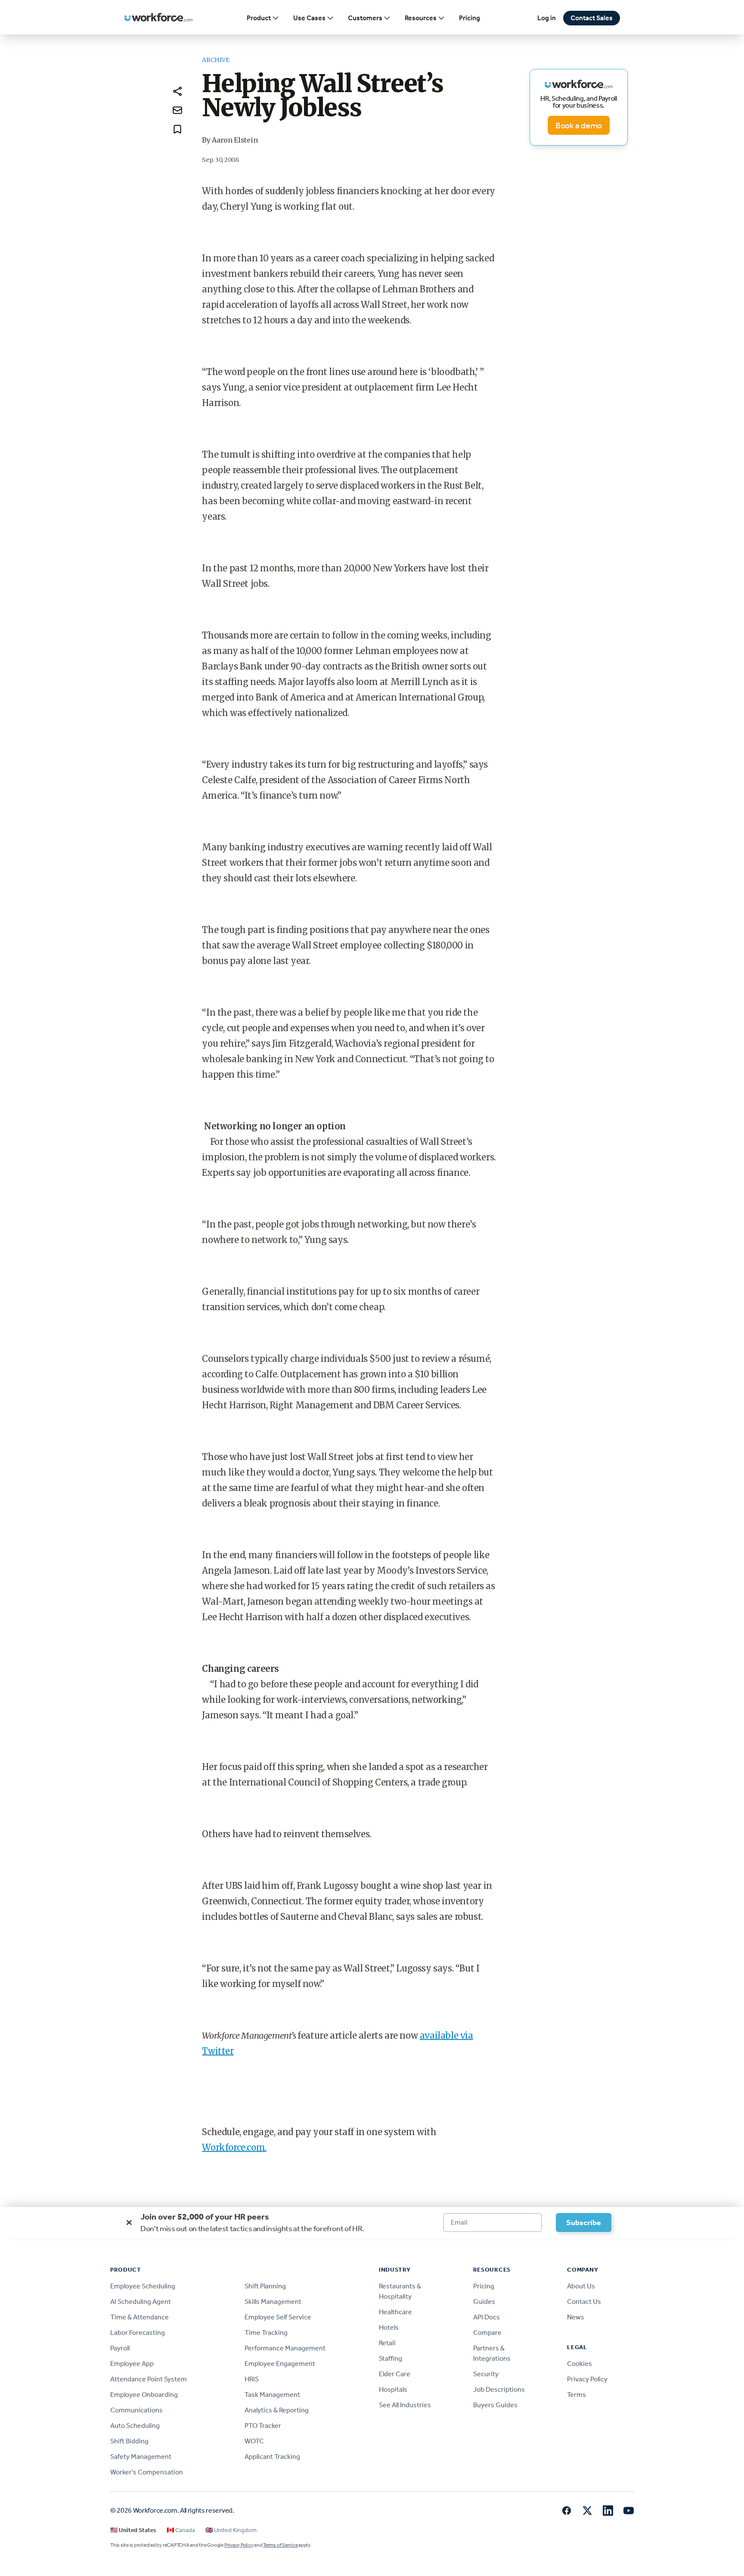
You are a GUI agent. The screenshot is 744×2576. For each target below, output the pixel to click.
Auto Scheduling (135, 2426)
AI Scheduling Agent (141, 2302)
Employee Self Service (278, 2317)
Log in (547, 18)
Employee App (132, 2364)
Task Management (272, 2395)
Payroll (120, 2348)
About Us (581, 2286)
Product (259, 18)
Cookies (580, 2364)
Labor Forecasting (138, 2333)
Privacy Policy (587, 2379)
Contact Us (584, 2302)
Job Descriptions (499, 2389)
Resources (421, 18)
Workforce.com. (234, 2147)
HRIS (252, 2379)
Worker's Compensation (147, 2472)
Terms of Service (280, 2545)
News (576, 2317)
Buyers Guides (495, 2405)
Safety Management (141, 2457)
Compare (487, 2333)
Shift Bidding (129, 2441)
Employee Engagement (280, 2364)
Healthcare (395, 2312)
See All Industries (405, 2405)
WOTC (254, 2441)
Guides (484, 2302)
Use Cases (309, 18)
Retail (387, 2343)
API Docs (487, 2317)
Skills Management (273, 2302)
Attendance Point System (149, 2379)
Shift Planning (265, 2286)
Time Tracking (266, 2333)
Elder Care (395, 2374)
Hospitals (393, 2389)
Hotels (389, 2327)
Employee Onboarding (144, 2395)
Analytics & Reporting (277, 2410)
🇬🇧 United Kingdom (231, 2530)
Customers (365, 18)
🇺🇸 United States (133, 2530)
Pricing (470, 18)
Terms (577, 2395)
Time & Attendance (139, 2317)
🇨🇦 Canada (181, 2530)
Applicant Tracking (272, 2457)
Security (486, 2374)
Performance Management (285, 2348)
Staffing (391, 2358)
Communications (136, 2410)
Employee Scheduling (143, 2286)
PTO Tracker (263, 2426)
